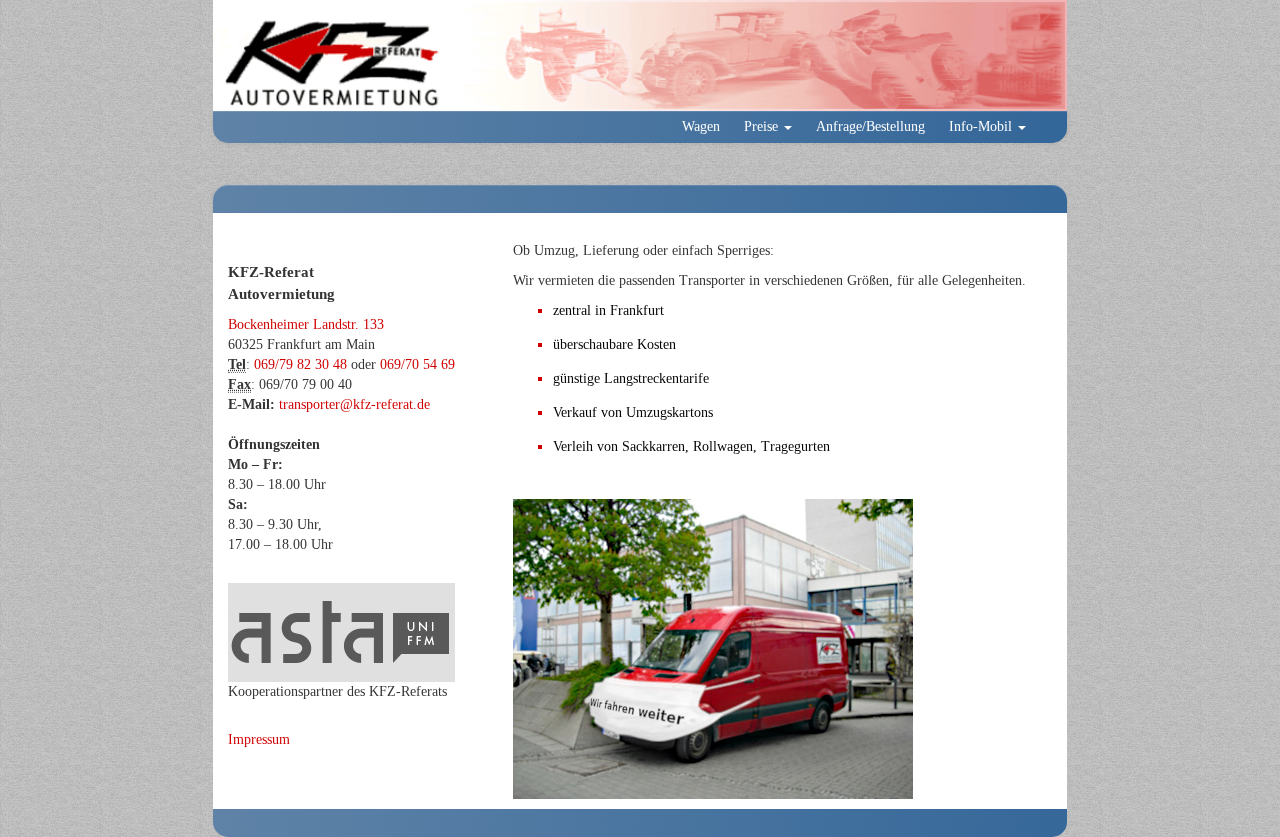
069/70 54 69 (417, 364)
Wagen (701, 126)
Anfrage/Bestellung (870, 126)
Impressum (259, 739)
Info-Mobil (982, 126)
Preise (763, 126)
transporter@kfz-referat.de (354, 404)
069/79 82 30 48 (300, 364)
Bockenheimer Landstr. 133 (306, 324)
